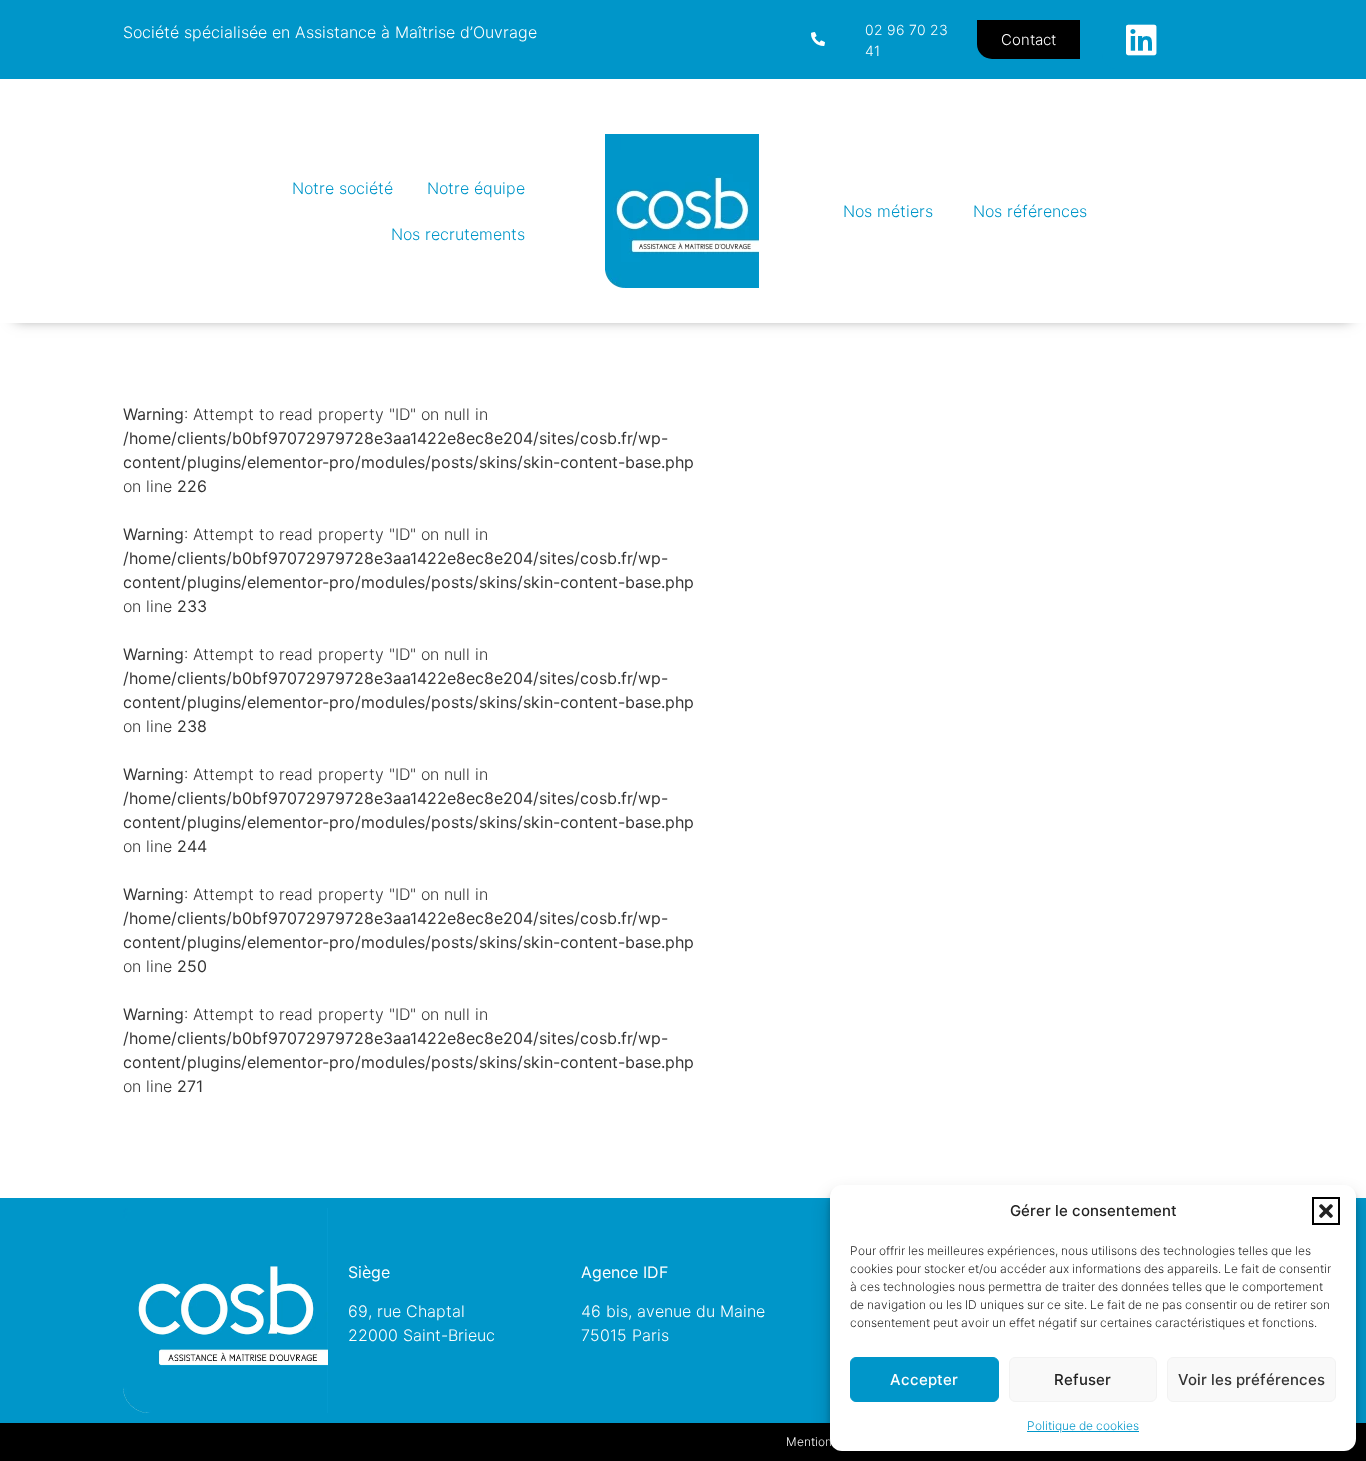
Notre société (342, 188)
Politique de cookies (1083, 1425)
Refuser (1082, 1379)
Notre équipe (476, 188)
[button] (1326, 1211)
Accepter (924, 1379)
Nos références (1030, 211)
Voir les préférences (1251, 1379)
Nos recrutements (458, 234)
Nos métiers (888, 211)
